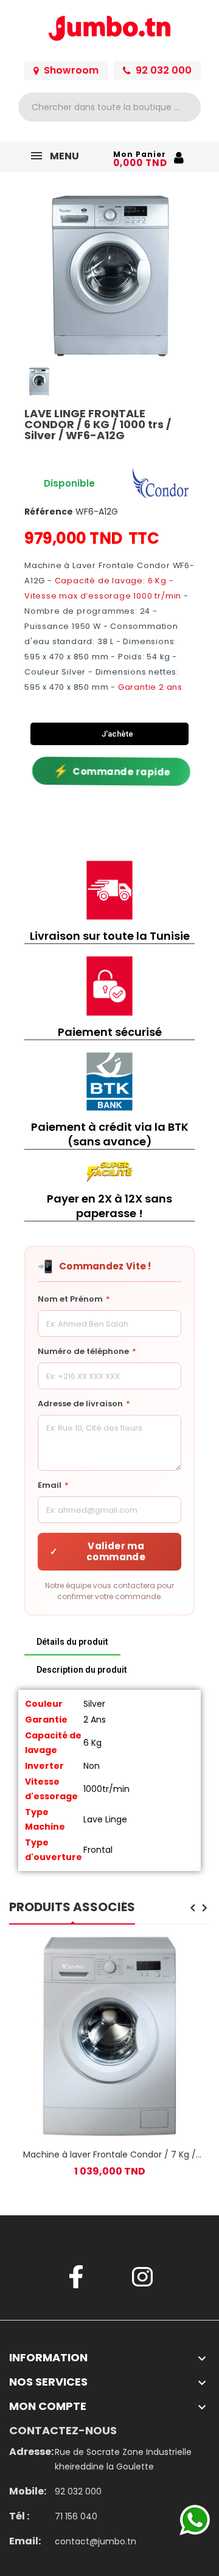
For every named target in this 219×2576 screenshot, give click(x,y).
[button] (35, 276)
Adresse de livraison (84, 1404)
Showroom (71, 70)
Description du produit (82, 1670)
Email (53, 1485)
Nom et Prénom (74, 1299)
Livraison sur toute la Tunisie (110, 936)
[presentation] (193, 1909)
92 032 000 (164, 70)
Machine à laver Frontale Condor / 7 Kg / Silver (109, 2154)
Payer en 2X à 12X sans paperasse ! (109, 1206)
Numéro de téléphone (87, 1351)
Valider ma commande (98, 1551)
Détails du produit (72, 1642)
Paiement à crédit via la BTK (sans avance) (110, 1134)
